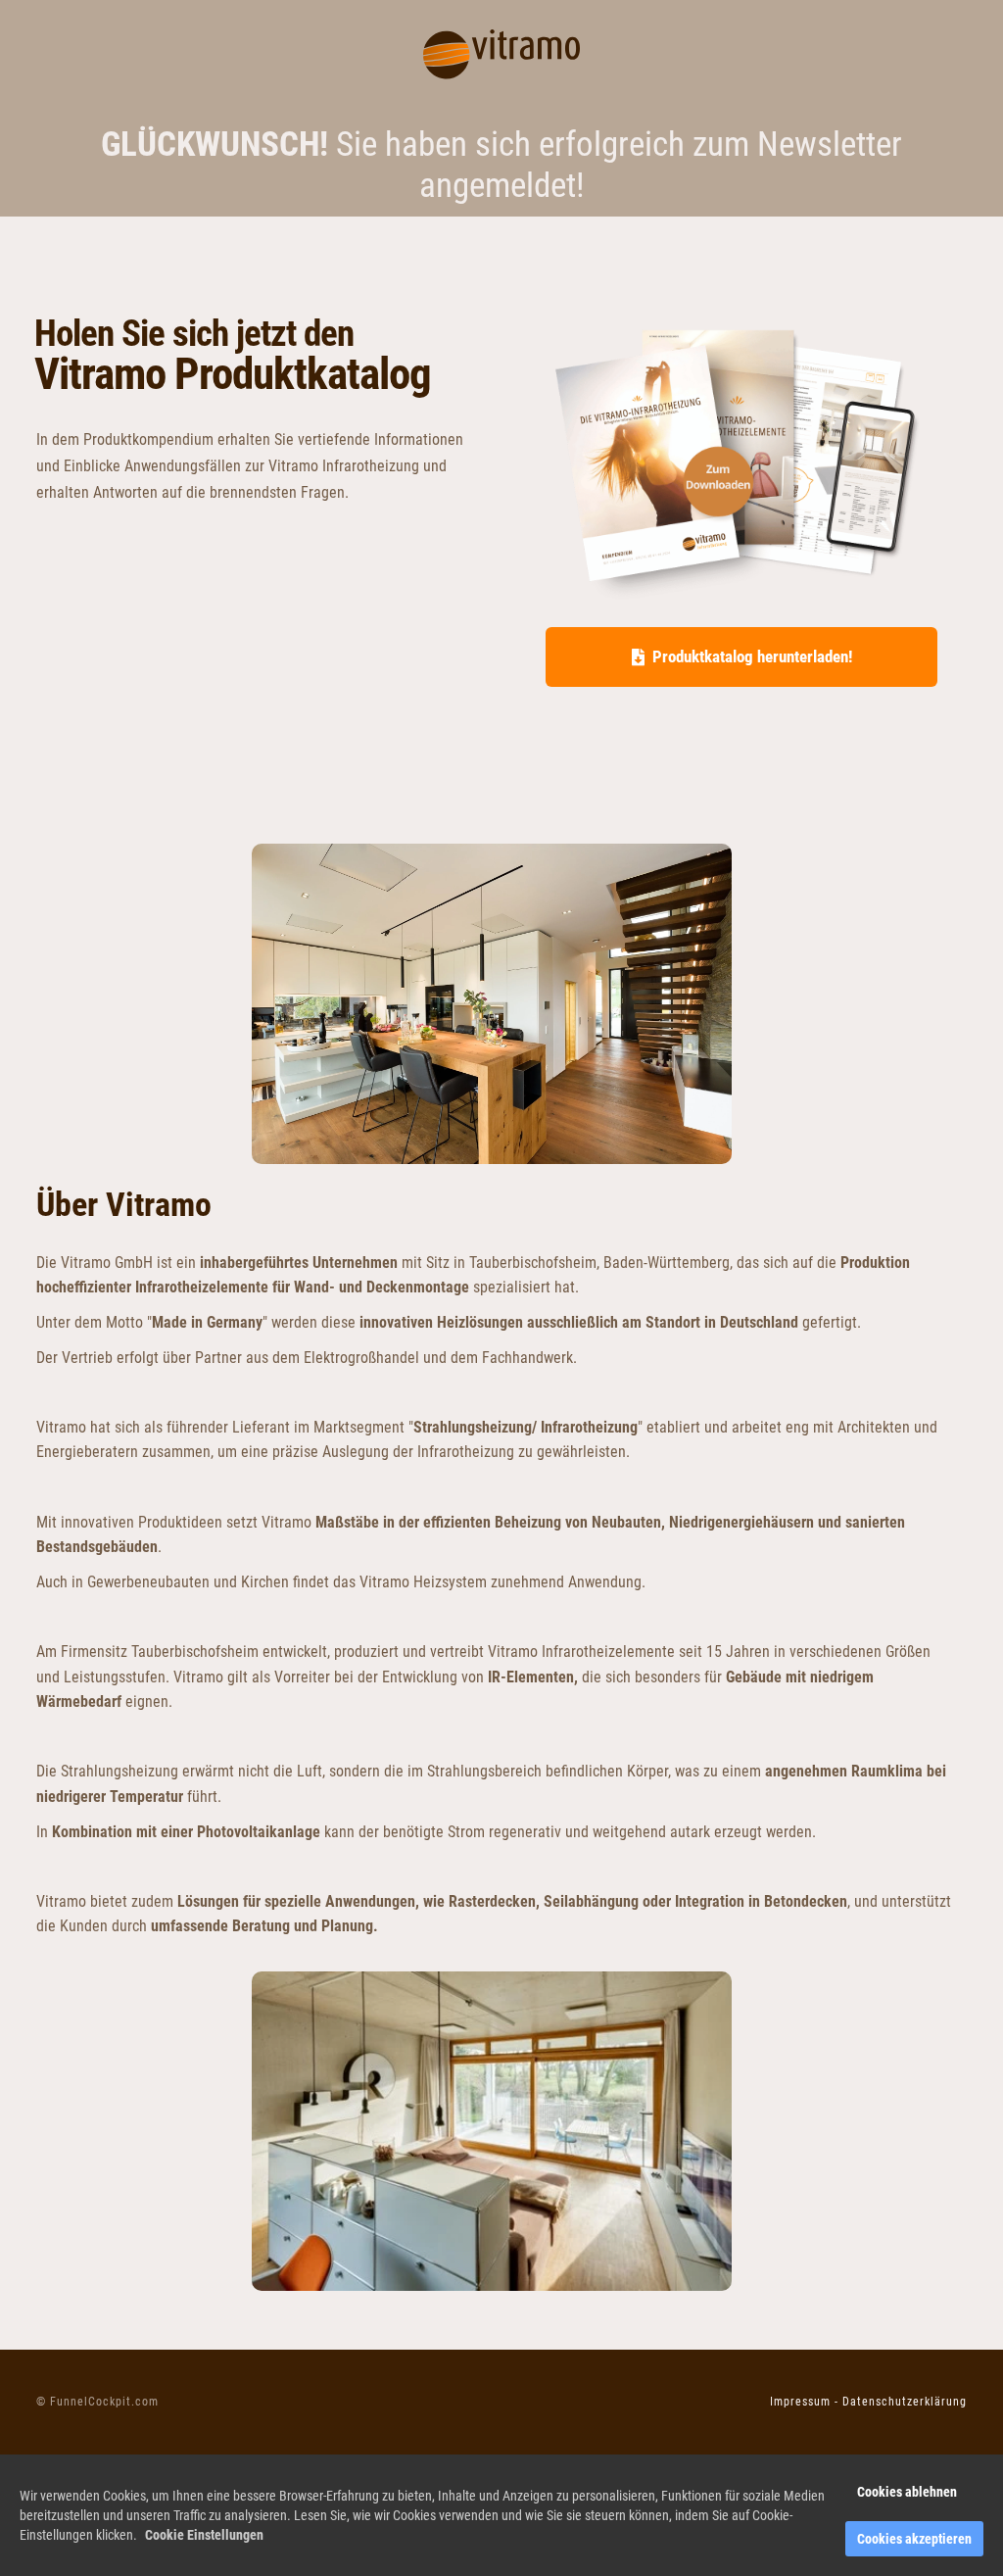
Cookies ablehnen (907, 2492)
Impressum (800, 2402)
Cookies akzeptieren (914, 2539)
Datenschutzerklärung (905, 2402)
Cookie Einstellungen (204, 2535)
